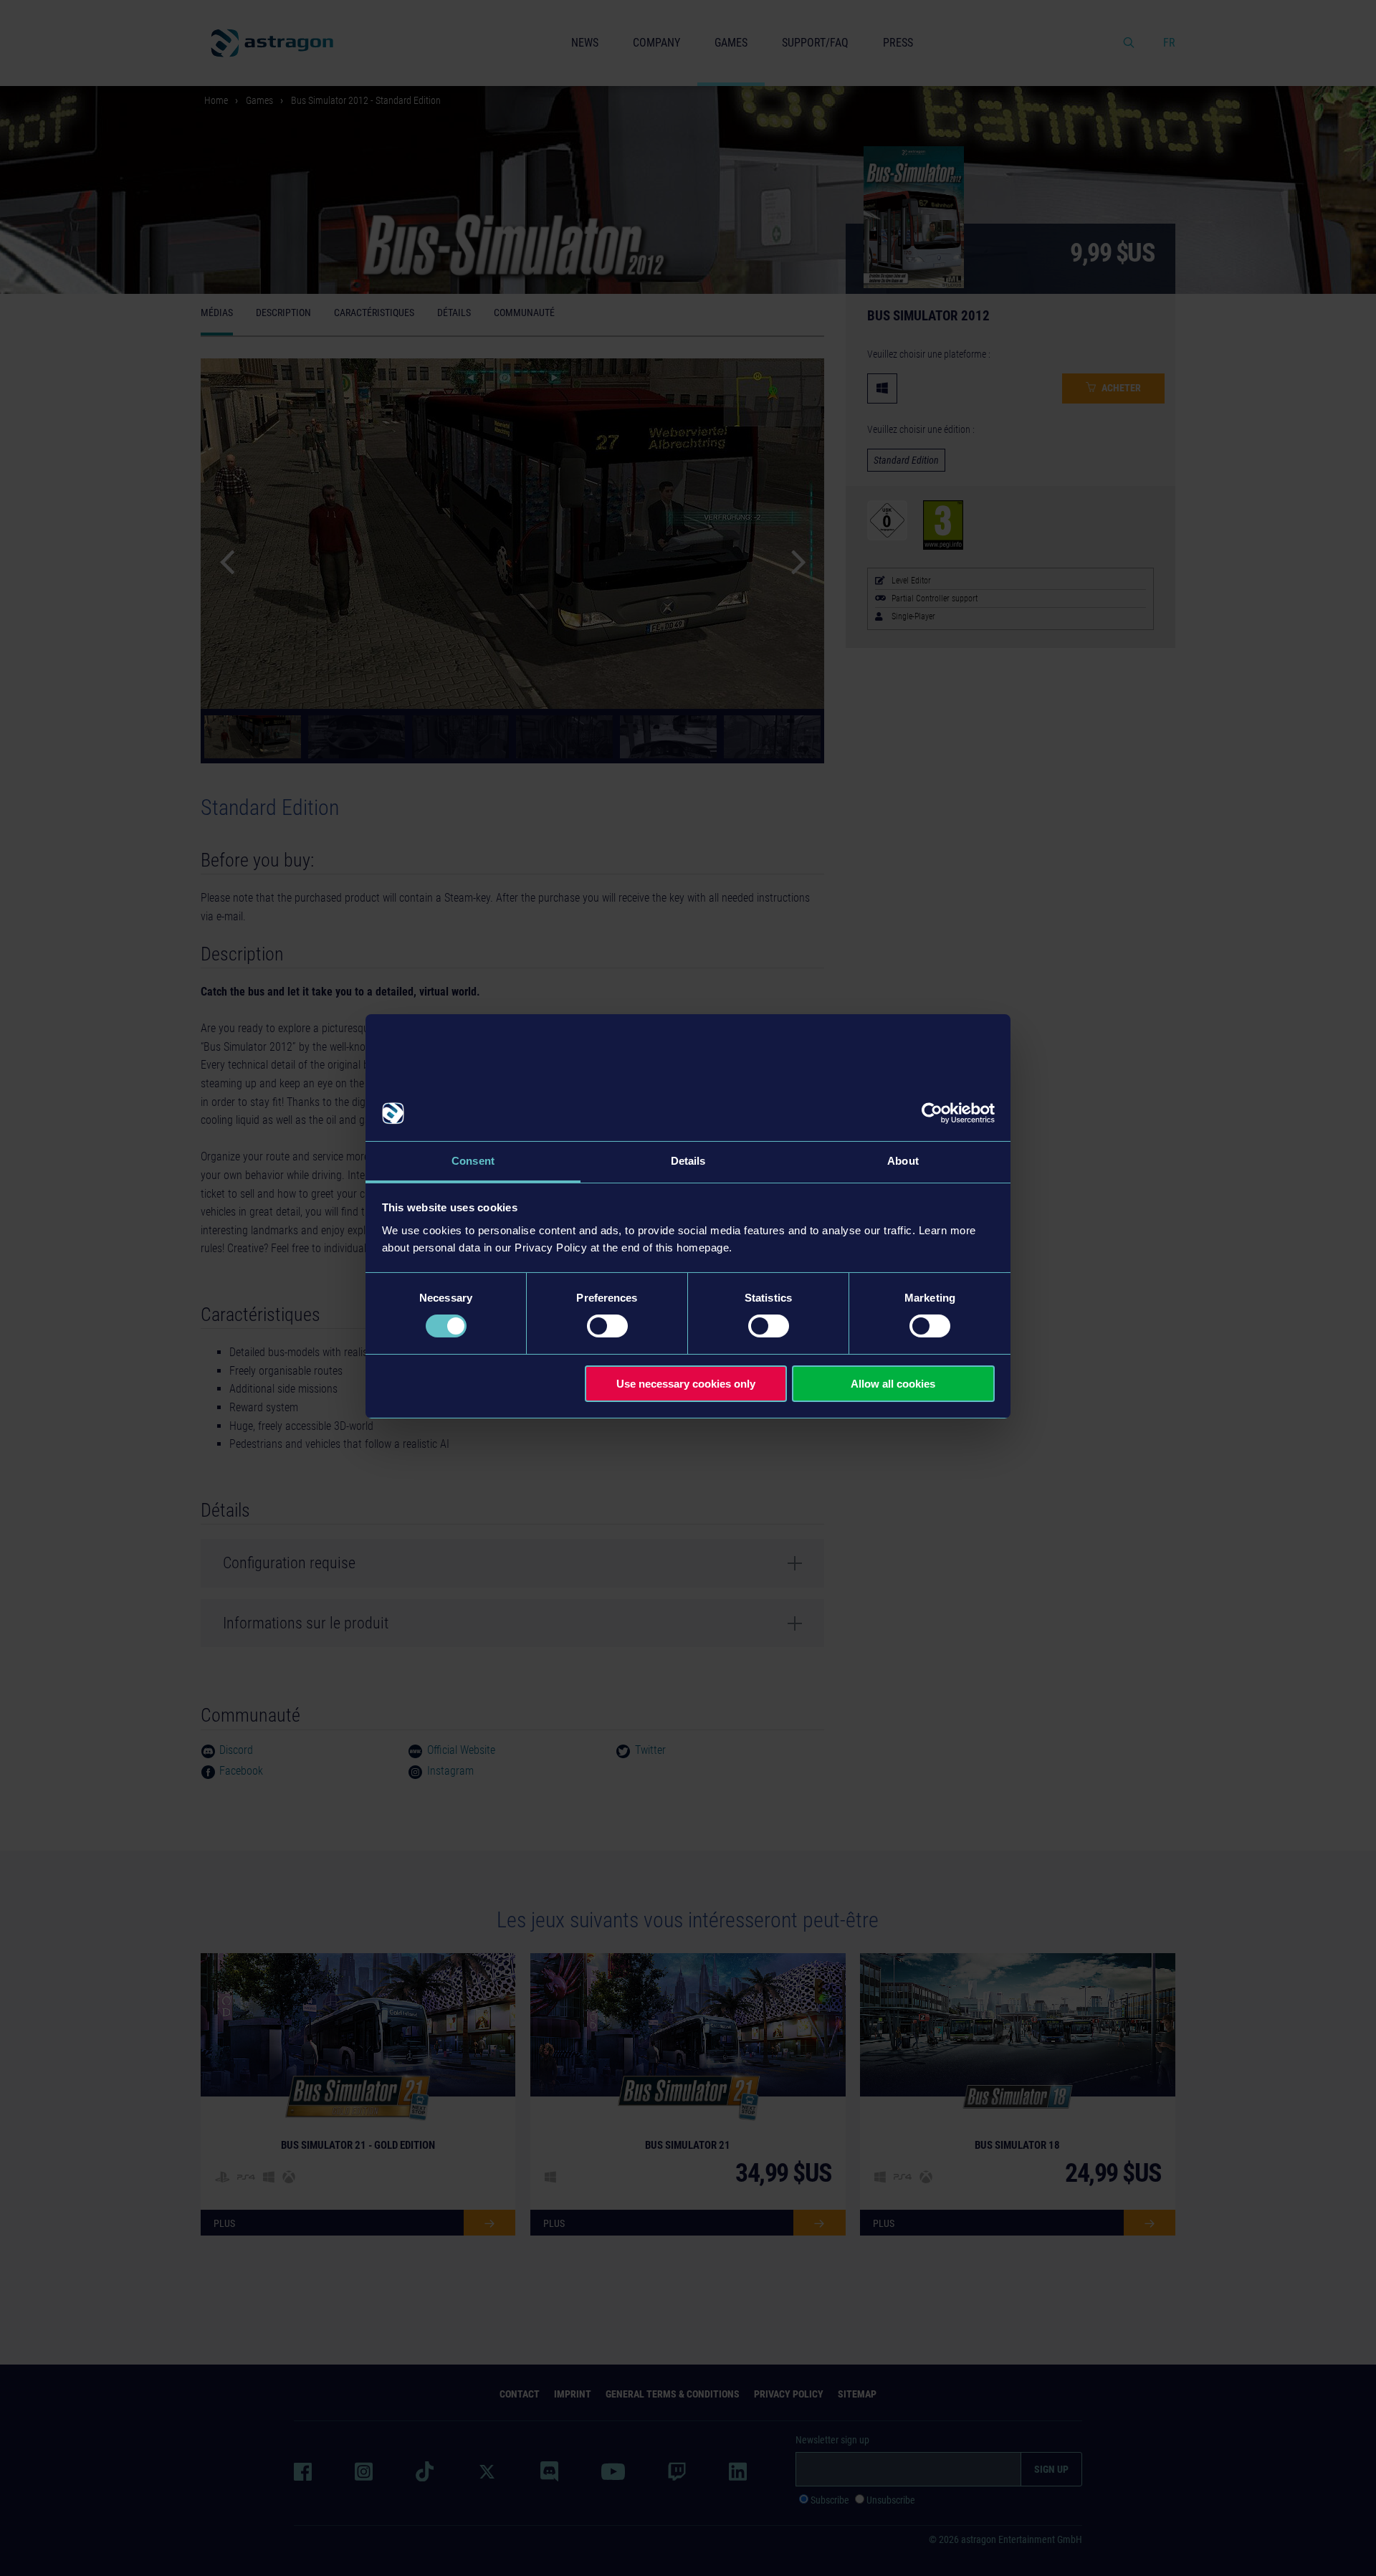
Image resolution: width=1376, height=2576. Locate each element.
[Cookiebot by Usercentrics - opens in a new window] (932, 1113)
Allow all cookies (893, 1384)
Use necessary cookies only (686, 1384)
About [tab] (903, 1161)
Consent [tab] (473, 1161)
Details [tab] (688, 1161)
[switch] (607, 1326)
